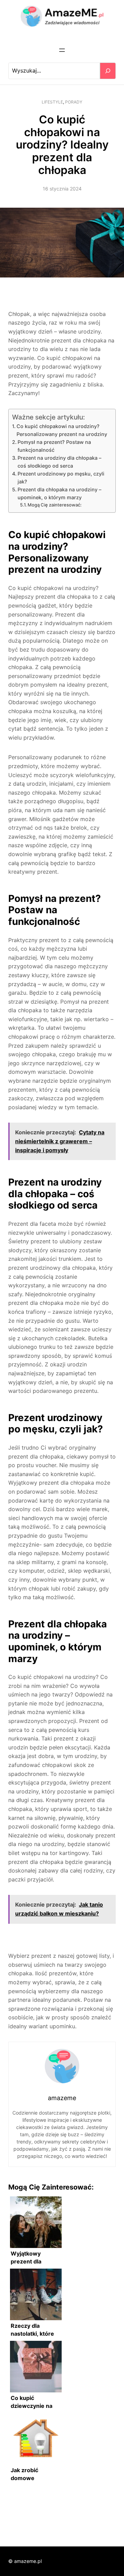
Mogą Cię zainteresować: (55, 505)
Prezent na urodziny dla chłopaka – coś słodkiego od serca (59, 462)
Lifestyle (52, 102)
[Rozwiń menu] (62, 50)
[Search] (108, 71)
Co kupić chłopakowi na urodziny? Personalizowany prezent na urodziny (62, 430)
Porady (74, 102)
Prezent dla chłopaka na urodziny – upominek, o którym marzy (59, 493)
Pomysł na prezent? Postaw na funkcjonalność (54, 446)
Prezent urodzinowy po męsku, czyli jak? (61, 478)
